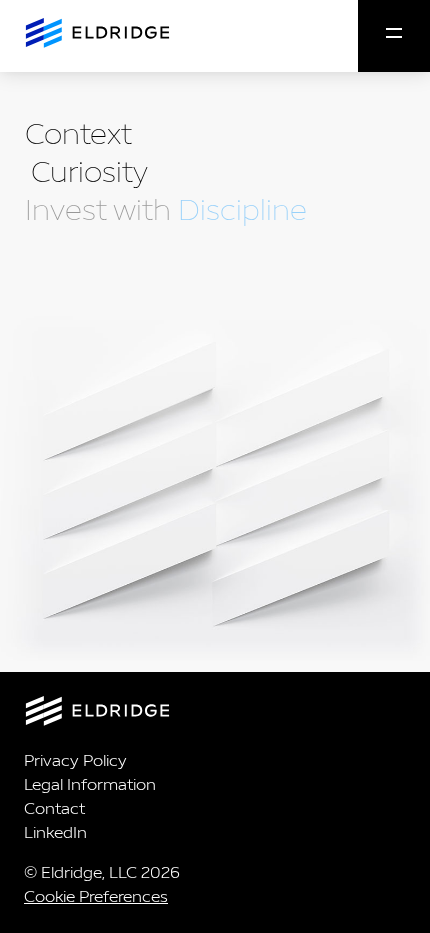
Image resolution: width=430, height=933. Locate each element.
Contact (54, 808)
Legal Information (90, 784)
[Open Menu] (394, 36)
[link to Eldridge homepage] (95, 34)
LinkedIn (55, 832)
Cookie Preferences (96, 896)
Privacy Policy (75, 760)
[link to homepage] (215, 714)
